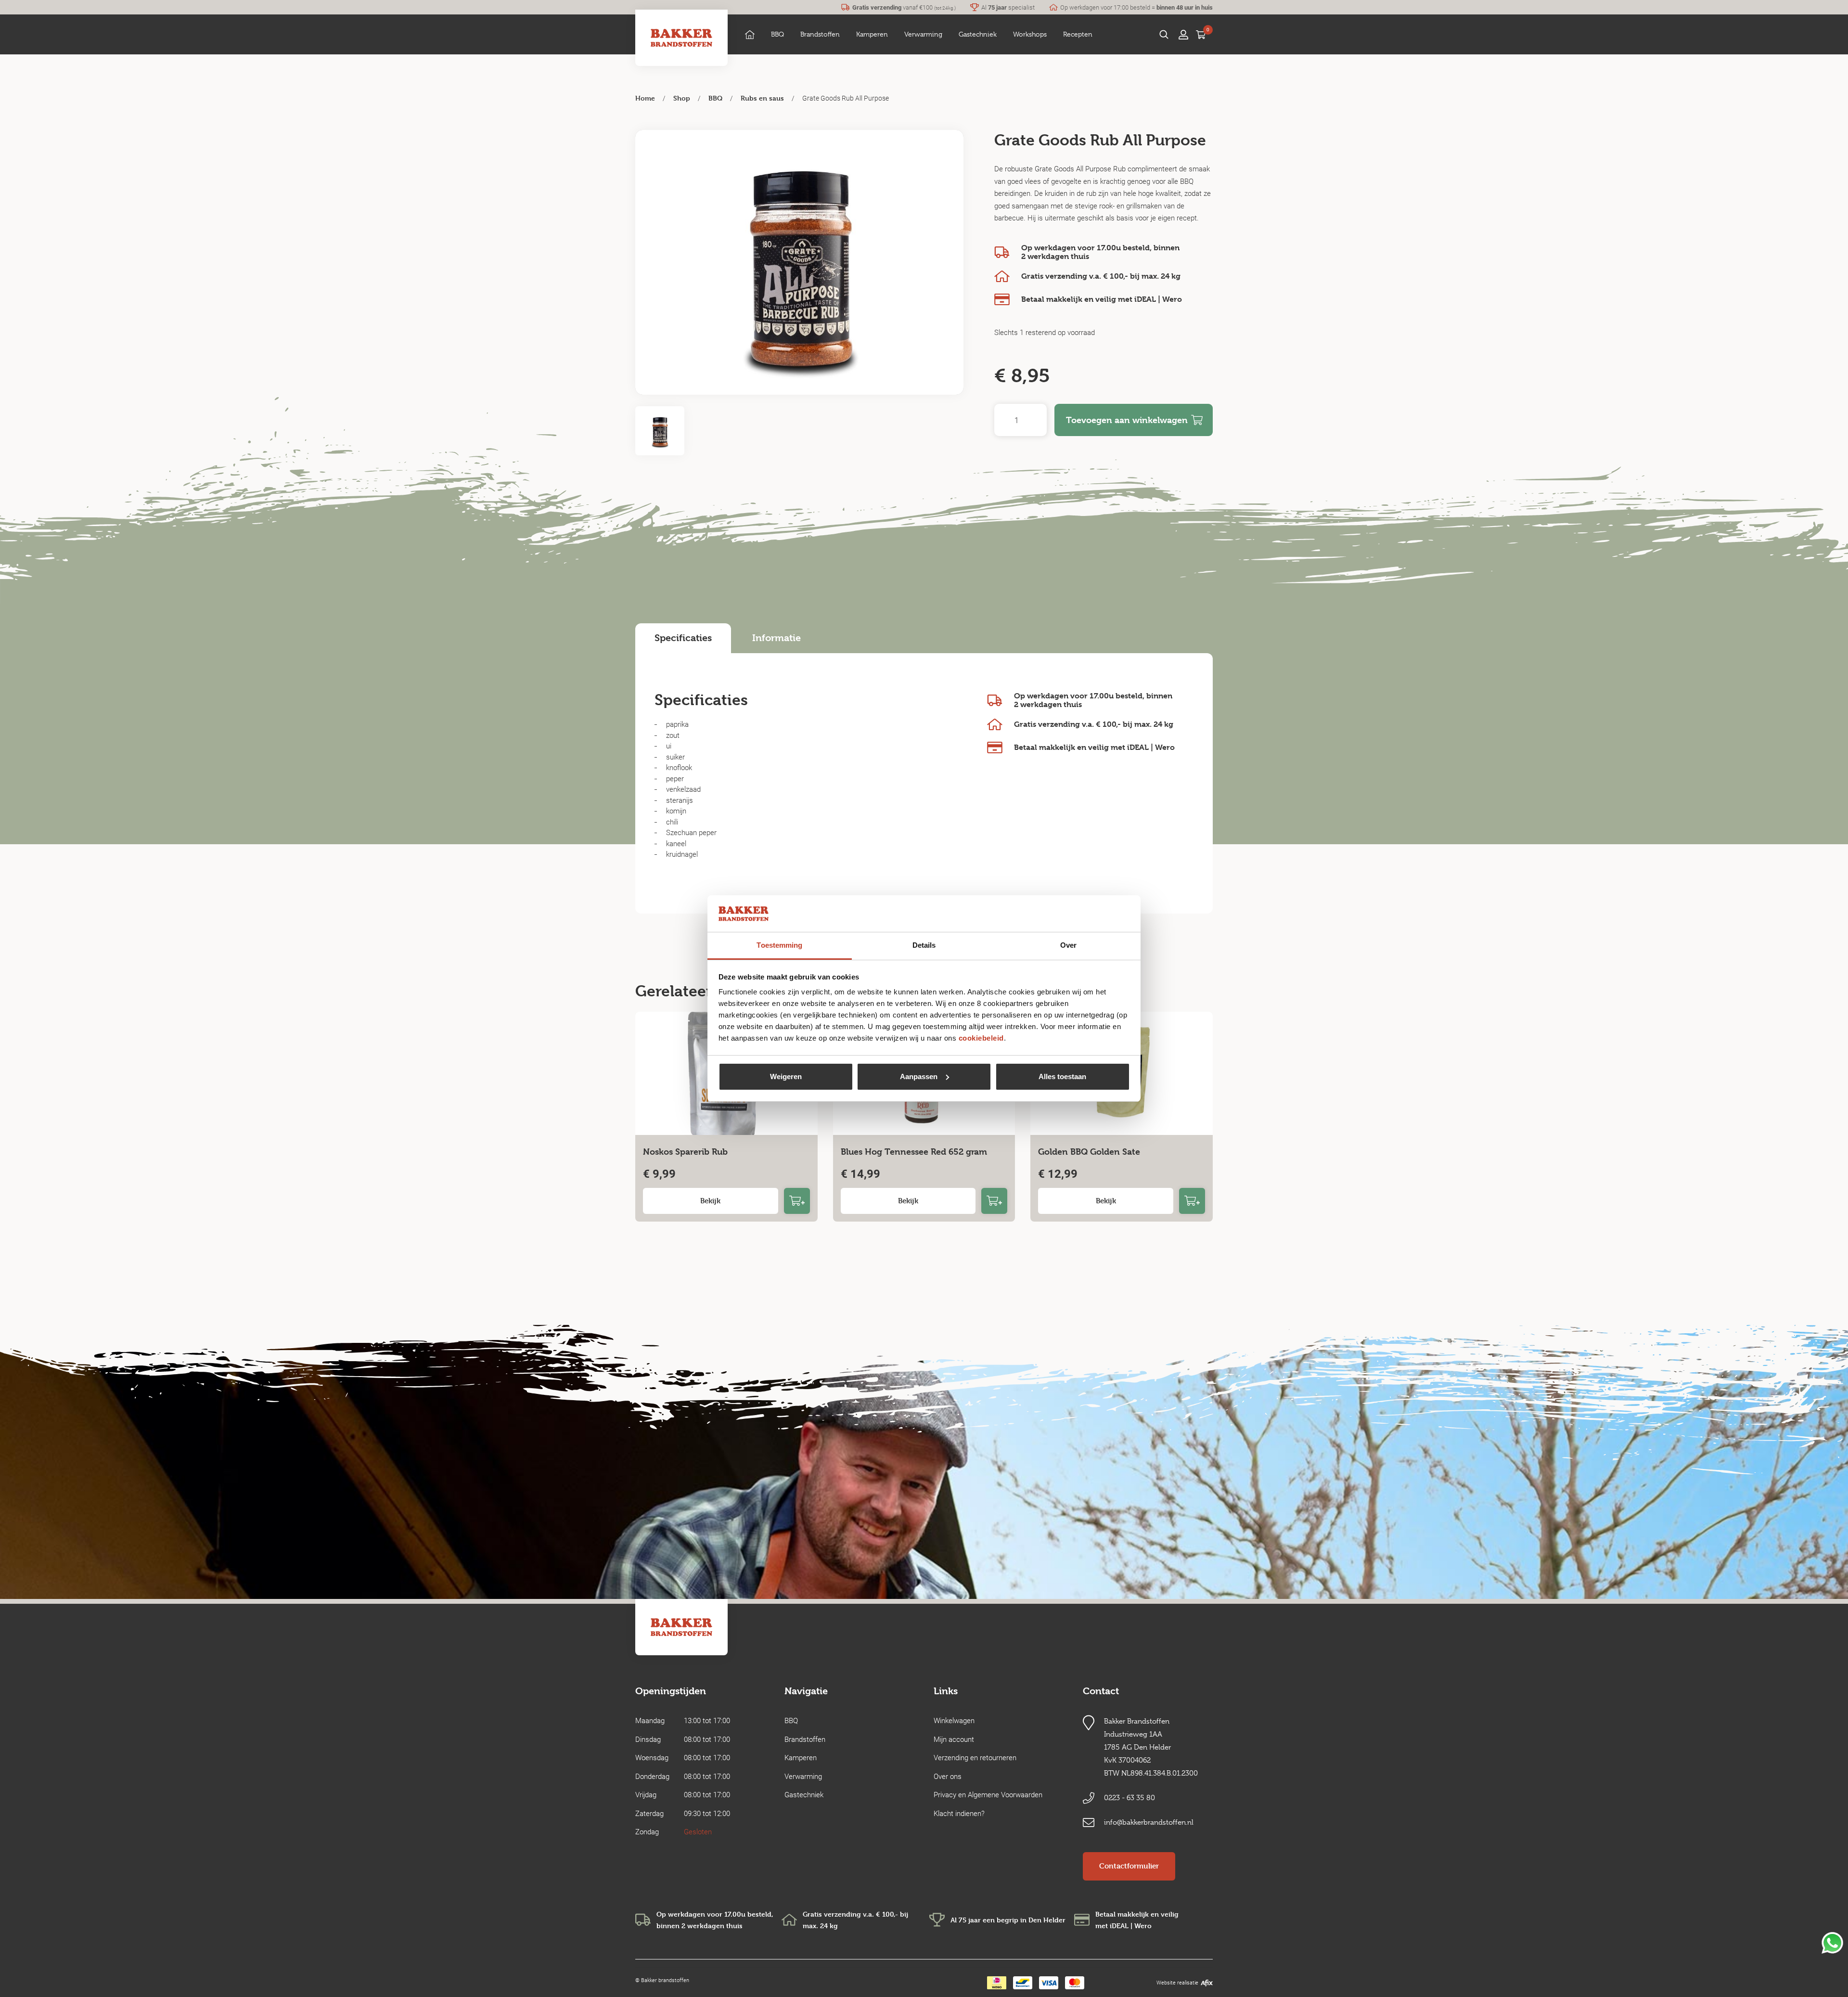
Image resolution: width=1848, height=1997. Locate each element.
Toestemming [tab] (779, 945)
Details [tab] (924, 945)
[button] (777, 34)
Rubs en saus (762, 98)
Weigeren (786, 1076)
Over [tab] (1068, 945)
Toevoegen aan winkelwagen (1127, 420)
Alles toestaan (1062, 1076)
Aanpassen (919, 1076)
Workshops (1030, 34)
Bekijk (710, 1201)
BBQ (715, 98)
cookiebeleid (981, 1038)
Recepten (1078, 34)
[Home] (750, 34)
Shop (682, 98)
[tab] (683, 638)
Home (645, 98)
